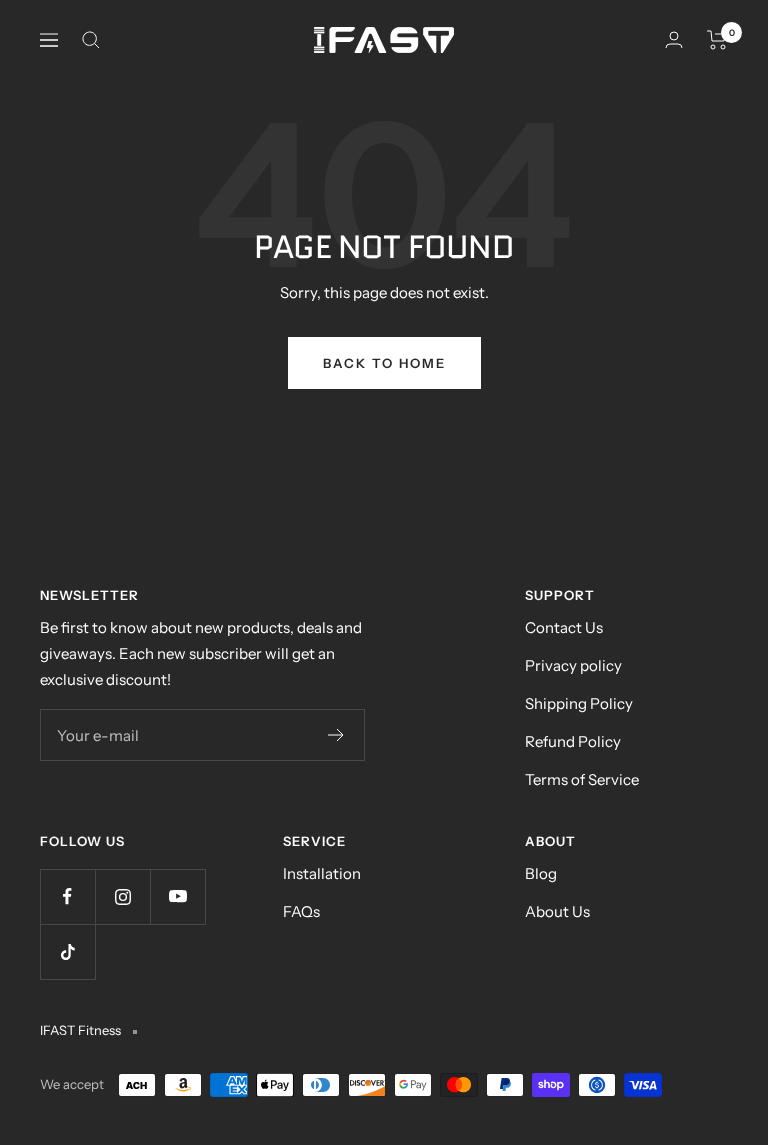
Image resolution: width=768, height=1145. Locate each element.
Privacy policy (573, 665)
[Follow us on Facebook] (67, 896)
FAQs (301, 911)
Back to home (384, 363)
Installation (322, 873)
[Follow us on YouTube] (177, 896)
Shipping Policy (579, 703)
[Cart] (717, 40)
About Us (557, 911)
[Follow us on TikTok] (67, 951)
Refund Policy (573, 741)
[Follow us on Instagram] (122, 896)
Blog (541, 873)
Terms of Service (582, 779)
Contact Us (564, 627)
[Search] (91, 40)
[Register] (336, 735)
